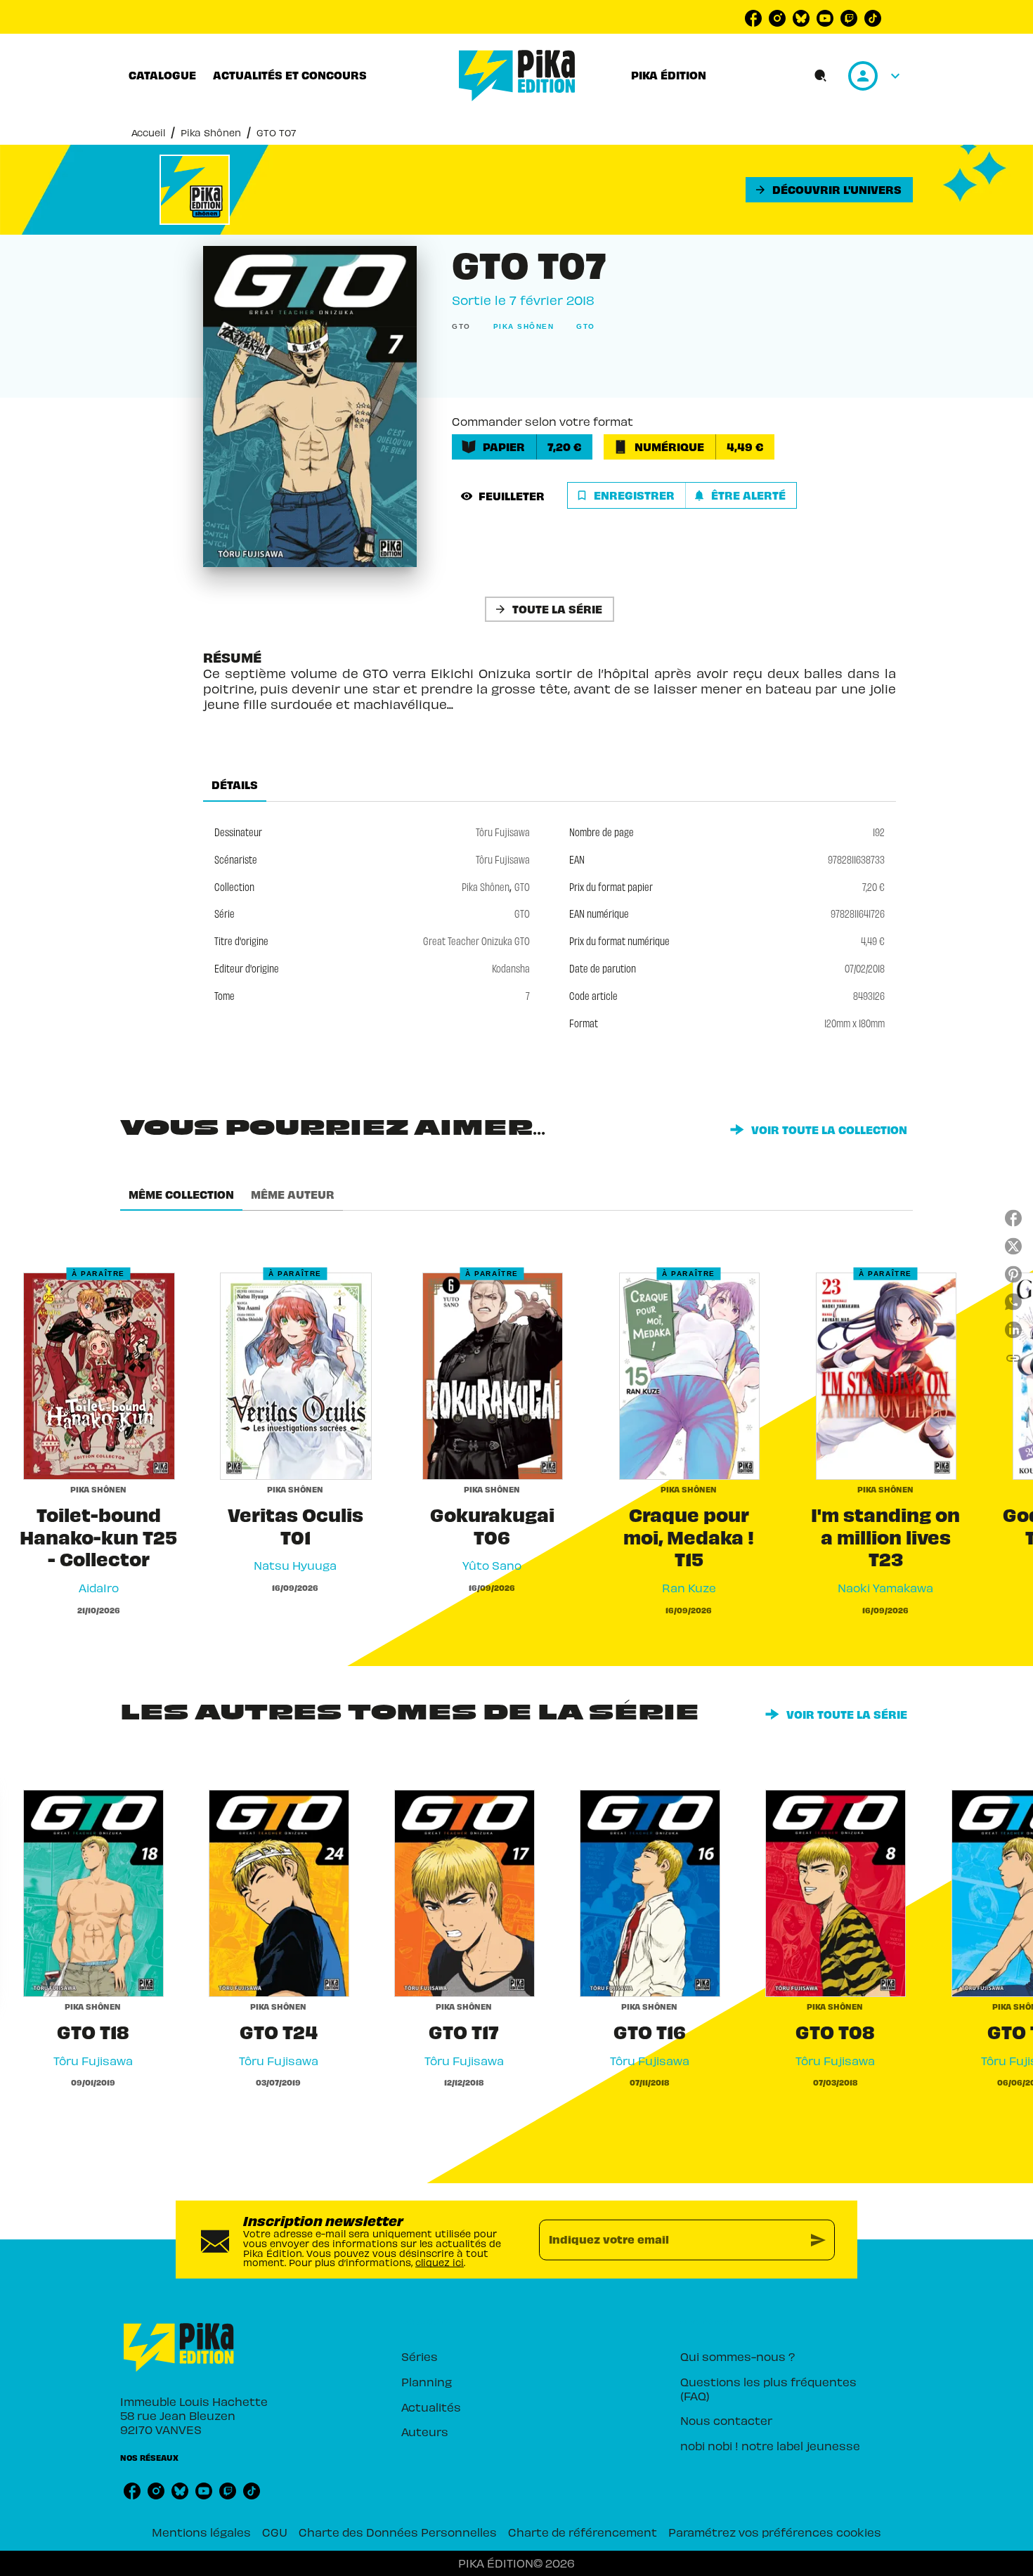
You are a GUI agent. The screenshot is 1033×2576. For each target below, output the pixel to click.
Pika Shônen (211, 132)
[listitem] (753, 18)
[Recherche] (821, 76)
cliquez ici (440, 2262)
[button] (829, 190)
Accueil (148, 132)
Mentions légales (201, 2532)
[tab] (162, 75)
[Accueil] (517, 76)
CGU (275, 2532)
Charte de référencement (583, 2532)
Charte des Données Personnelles (398, 2532)
